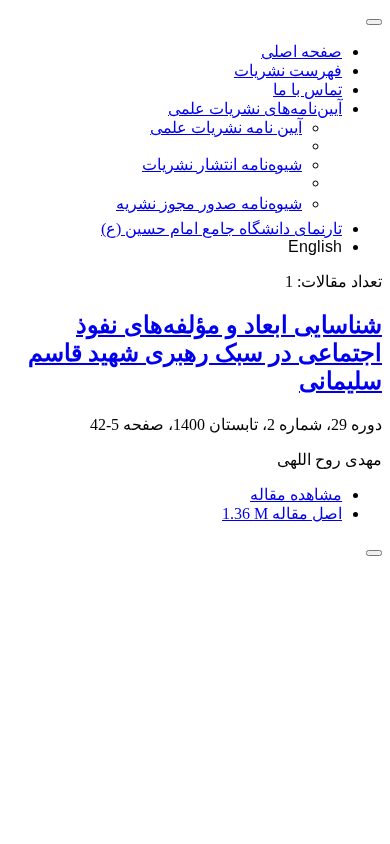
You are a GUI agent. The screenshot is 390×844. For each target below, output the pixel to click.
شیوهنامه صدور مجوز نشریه (209, 203)
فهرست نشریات (288, 70)
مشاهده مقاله (296, 494)
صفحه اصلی (301, 51)
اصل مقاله (282, 513)
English (315, 246)
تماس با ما (307, 89)
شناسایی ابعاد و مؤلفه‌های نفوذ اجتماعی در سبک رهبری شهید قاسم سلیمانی (205, 353)
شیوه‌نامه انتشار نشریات (222, 164)
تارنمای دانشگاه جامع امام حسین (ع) (221, 228)
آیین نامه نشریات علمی (226, 127)
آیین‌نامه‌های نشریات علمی (255, 108)
